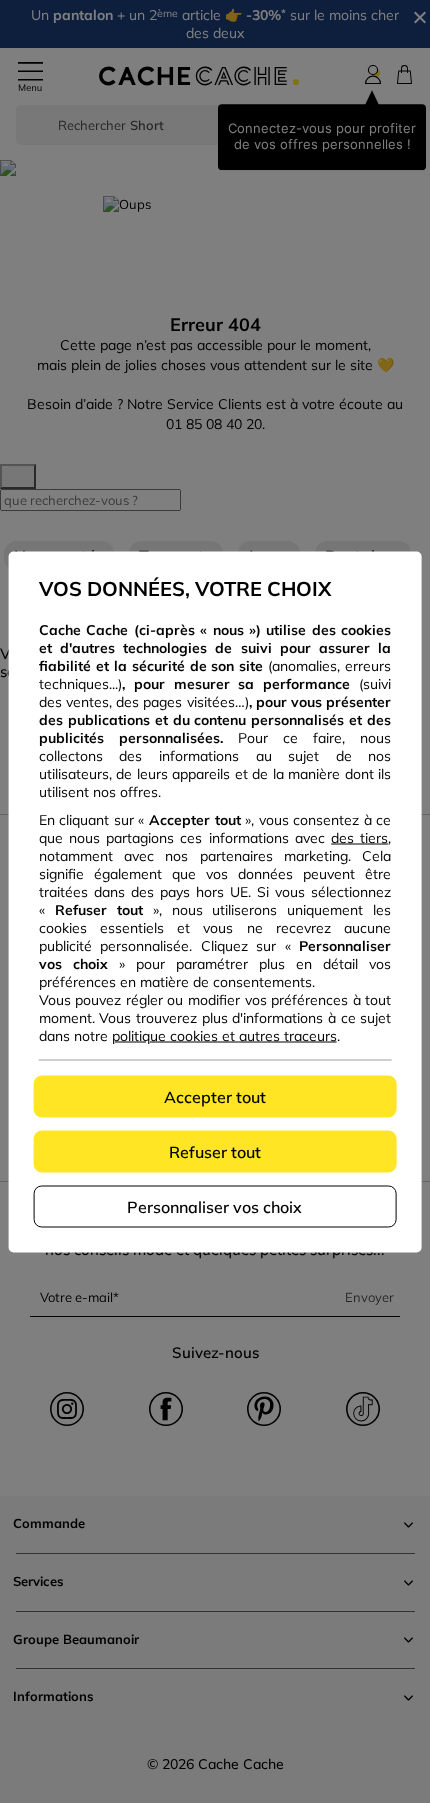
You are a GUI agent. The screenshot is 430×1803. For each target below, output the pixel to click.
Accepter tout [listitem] (215, 1096)
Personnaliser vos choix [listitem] (214, 1206)
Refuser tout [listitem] (215, 1151)
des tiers (359, 837)
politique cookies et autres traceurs (224, 1035)
